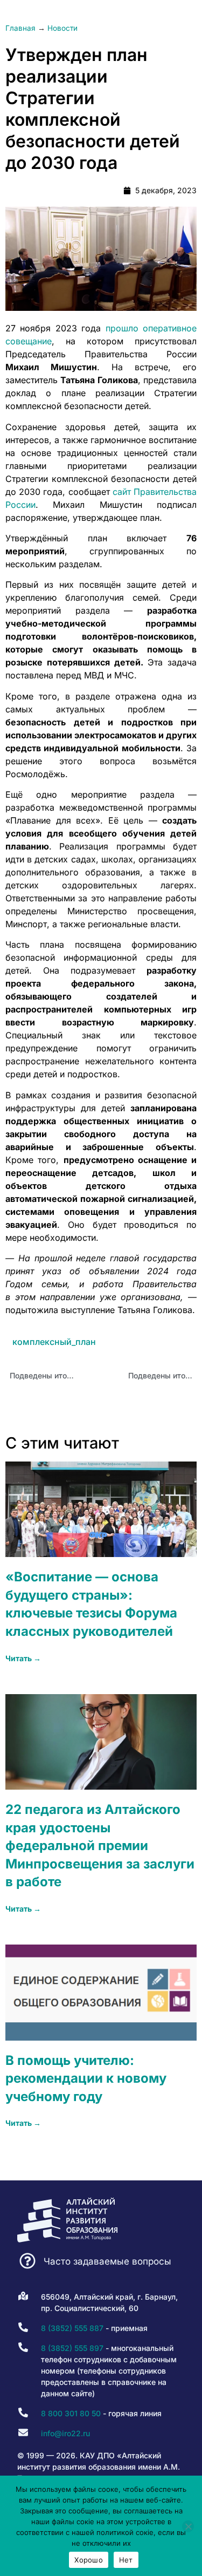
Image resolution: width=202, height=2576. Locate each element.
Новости (62, 28)
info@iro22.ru (65, 2433)
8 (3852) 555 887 (72, 2328)
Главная (20, 28)
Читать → (23, 1658)
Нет (126, 2560)
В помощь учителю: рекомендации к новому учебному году (86, 2078)
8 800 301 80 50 (71, 2413)
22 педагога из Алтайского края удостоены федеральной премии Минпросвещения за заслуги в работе (100, 1846)
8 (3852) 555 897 (72, 2348)
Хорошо (89, 2560)
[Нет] (188, 2526)
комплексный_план (54, 1342)
